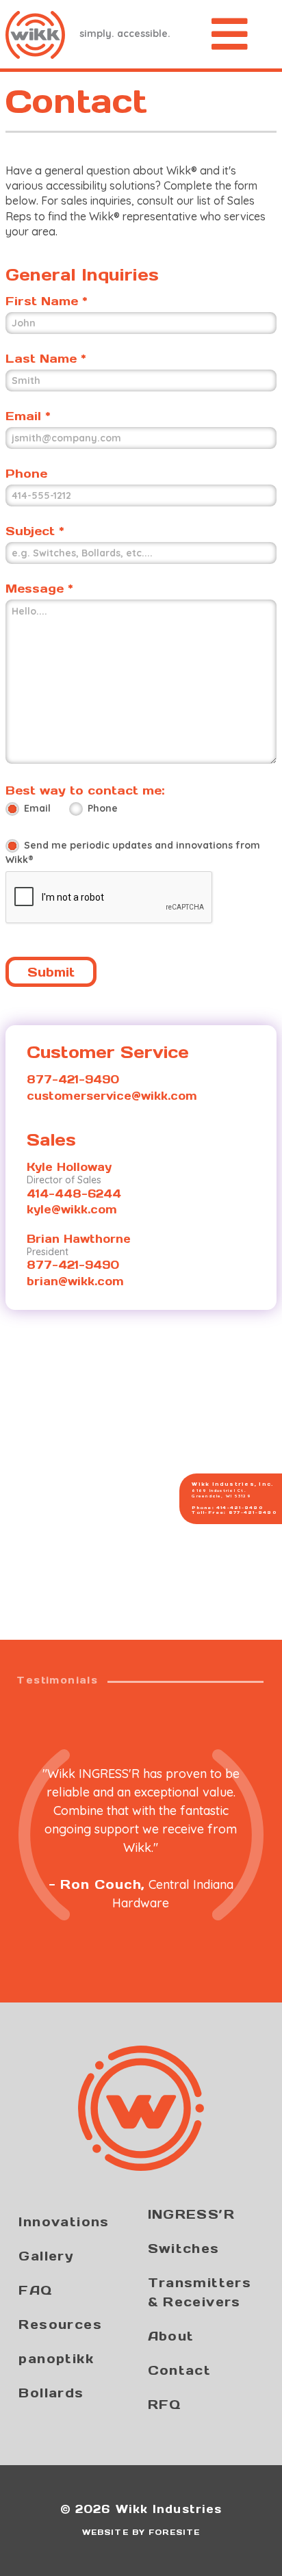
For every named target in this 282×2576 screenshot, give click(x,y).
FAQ (35, 2290)
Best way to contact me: (85, 800)
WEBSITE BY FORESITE (141, 2532)
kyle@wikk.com (72, 1209)
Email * (28, 417)
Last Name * (46, 360)
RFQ (165, 2405)
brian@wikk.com (75, 1281)
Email (37, 808)
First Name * (47, 302)
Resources (60, 2324)
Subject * (35, 532)
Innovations (64, 2222)
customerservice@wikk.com (112, 1096)
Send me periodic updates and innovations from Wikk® (133, 846)
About (171, 2336)
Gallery (46, 2256)
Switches (184, 2249)
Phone (26, 475)
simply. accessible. (124, 34)
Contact (180, 2370)
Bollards (51, 2393)
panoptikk (56, 2359)
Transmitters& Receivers (200, 2292)
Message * (39, 590)
